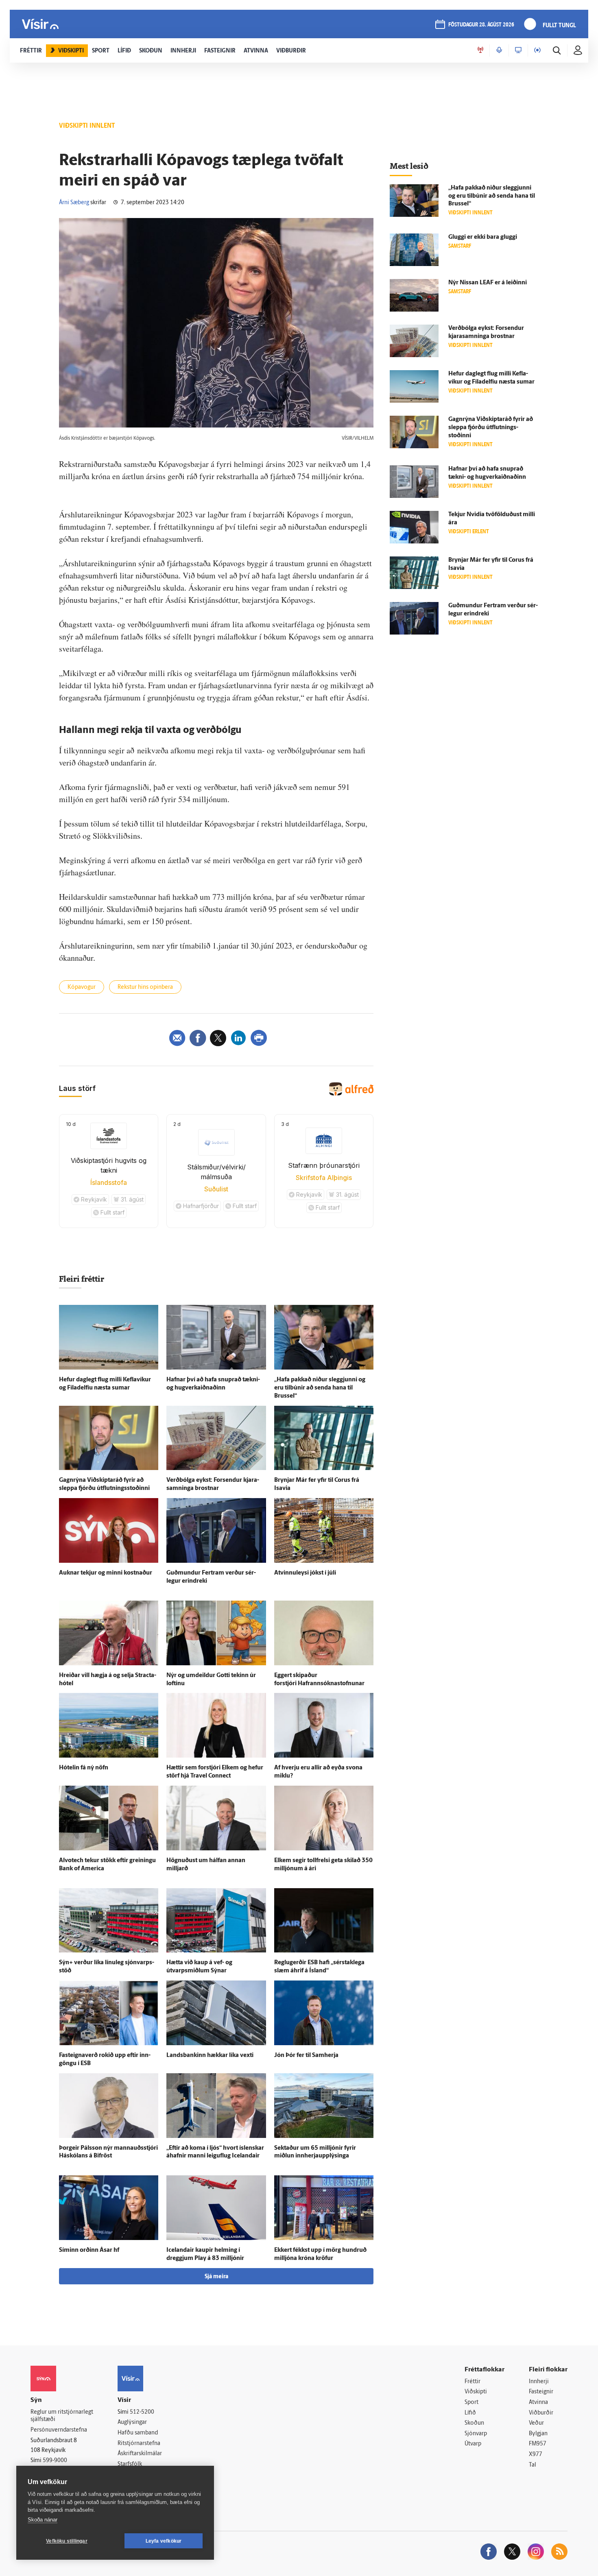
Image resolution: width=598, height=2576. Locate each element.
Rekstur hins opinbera (145, 987)
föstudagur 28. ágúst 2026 (481, 25)
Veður (536, 2423)
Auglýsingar (132, 2422)
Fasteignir (541, 2392)
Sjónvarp (476, 2434)
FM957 (538, 2444)
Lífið (470, 2413)
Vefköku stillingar (67, 2541)
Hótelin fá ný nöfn (84, 1768)
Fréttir (473, 2382)
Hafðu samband (138, 2433)
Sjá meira (216, 2277)
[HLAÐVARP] (499, 50)
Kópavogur (82, 987)
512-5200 (142, 2412)
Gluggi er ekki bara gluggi (483, 237)
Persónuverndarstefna (59, 2430)
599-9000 (55, 2461)
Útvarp (473, 2444)
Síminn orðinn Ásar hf (89, 2250)
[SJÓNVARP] (518, 50)
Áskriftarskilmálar (140, 2454)
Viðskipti (476, 2392)
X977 (536, 2455)
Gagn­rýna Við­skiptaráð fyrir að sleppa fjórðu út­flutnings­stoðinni (491, 428)
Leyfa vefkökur (164, 2541)
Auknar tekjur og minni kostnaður (106, 1573)
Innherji (539, 2382)
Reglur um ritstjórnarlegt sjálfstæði (62, 2416)
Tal (533, 2465)
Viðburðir (541, 2413)
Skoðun (474, 2423)
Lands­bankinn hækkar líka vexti (210, 2056)
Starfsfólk (130, 2464)
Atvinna (538, 2403)
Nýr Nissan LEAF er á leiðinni (488, 283)
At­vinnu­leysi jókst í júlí (305, 1573)
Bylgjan (538, 2434)
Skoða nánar (43, 2520)
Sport (471, 2403)
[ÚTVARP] (537, 50)
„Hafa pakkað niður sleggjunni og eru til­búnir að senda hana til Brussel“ (320, 1388)
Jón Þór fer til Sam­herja (306, 2056)
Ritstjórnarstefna (139, 2444)
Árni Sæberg (74, 203)
